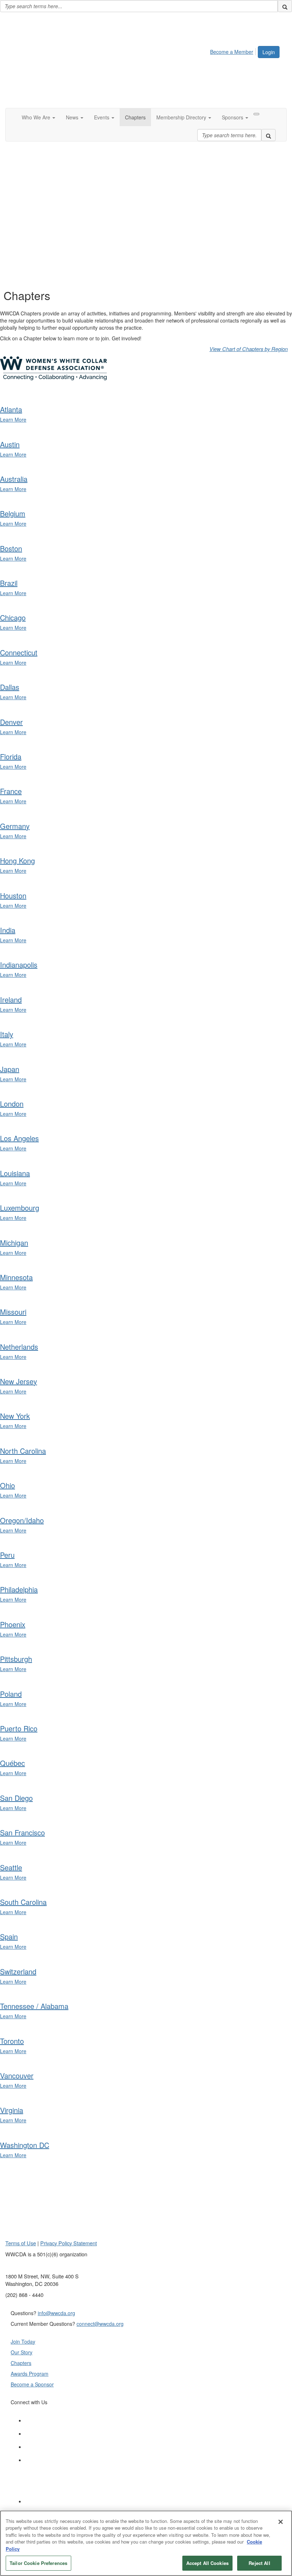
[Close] (281, 2522)
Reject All (259, 2563)
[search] (285, 6)
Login (269, 52)
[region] (146, 2543)
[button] (38, 117)
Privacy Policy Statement (69, 2243)
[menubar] (234, 51)
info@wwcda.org (56, 2313)
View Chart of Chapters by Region (249, 349)
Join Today (23, 2341)
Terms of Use (21, 2243)
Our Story (22, 2352)
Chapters (21, 2363)
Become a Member (232, 52)
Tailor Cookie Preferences (38, 2563)
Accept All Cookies (207, 2563)
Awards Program (30, 2374)
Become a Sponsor (32, 2384)
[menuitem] (234, 51)
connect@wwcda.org (100, 2324)
